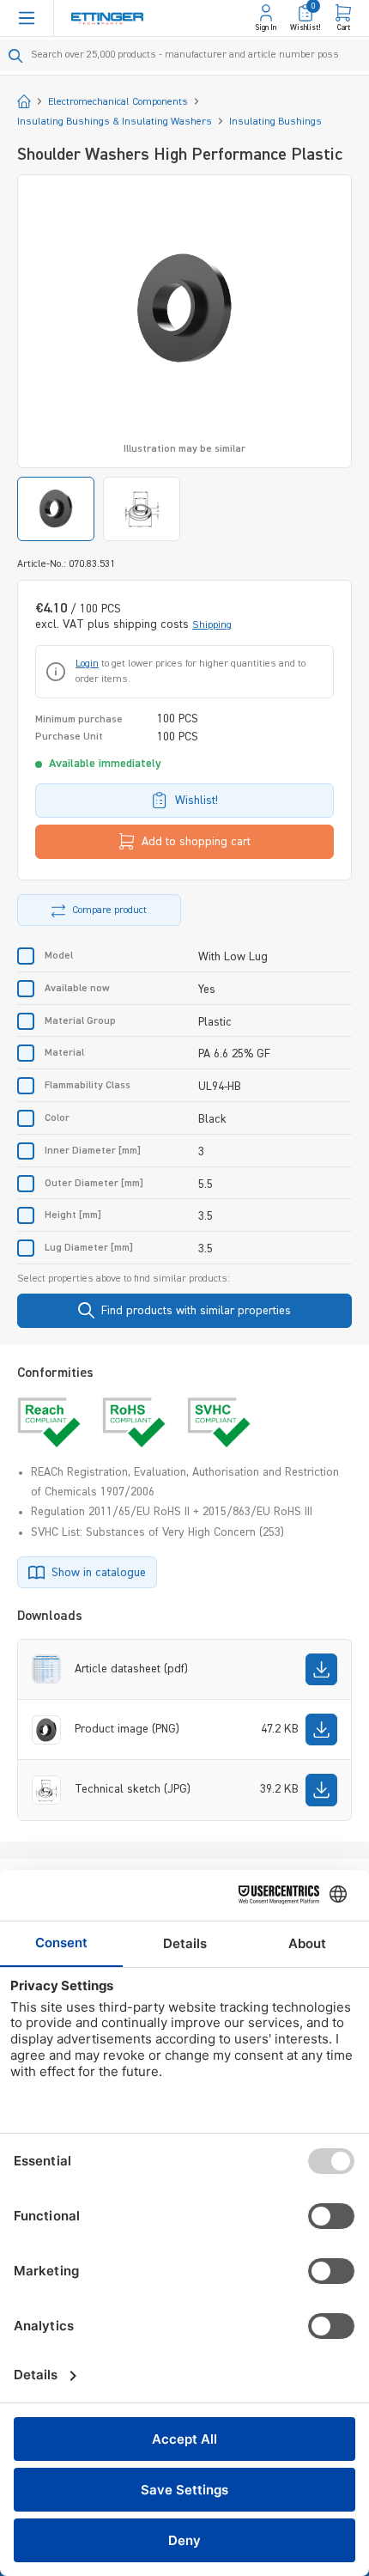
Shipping (212, 625)
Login (87, 664)
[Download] (321, 1669)
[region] (184, 358)
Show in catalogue (99, 1573)
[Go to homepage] (107, 18)
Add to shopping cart (196, 842)
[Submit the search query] (16, 56)
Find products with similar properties (196, 1311)
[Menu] (27, 18)
